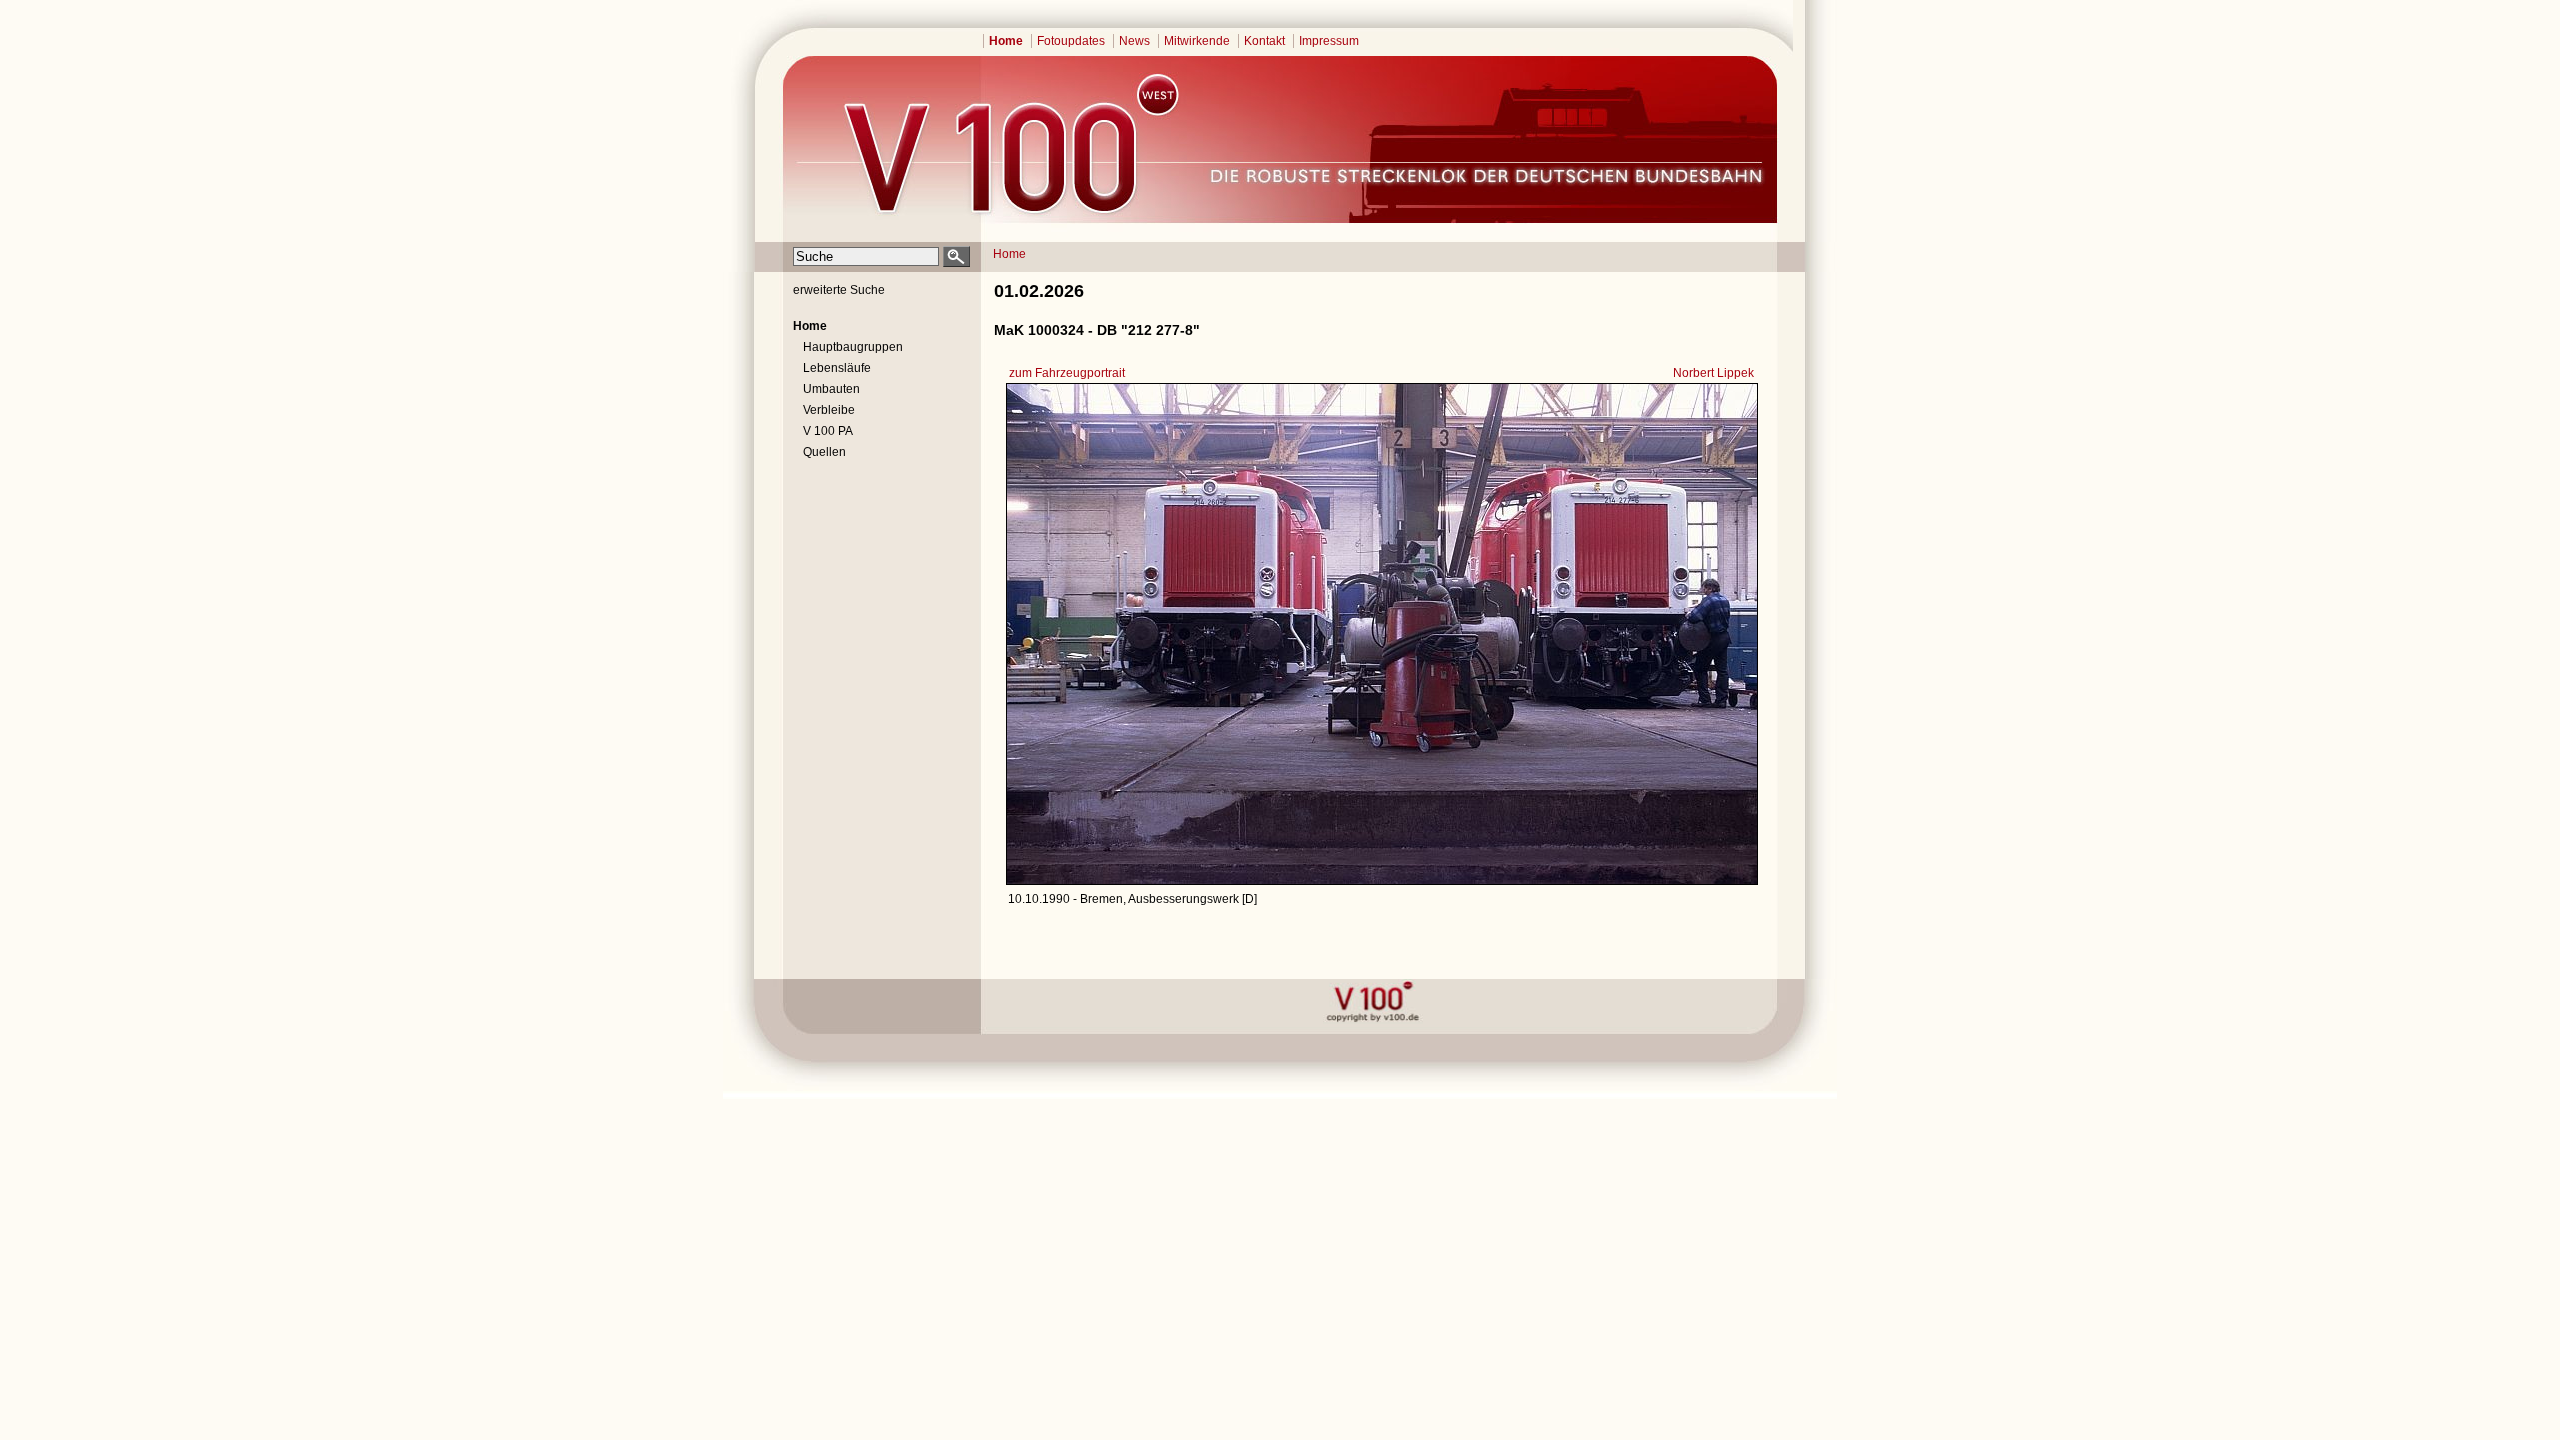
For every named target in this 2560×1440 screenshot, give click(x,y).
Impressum (1329, 41)
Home (1006, 41)
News (1134, 41)
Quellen (824, 452)
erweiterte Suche (839, 290)
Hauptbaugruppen (853, 347)
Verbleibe (829, 410)
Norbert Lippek (1713, 373)
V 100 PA (828, 431)
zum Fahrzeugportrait (1067, 373)
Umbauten (831, 389)
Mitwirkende (1197, 41)
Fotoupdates (1071, 41)
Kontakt (1264, 41)
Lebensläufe (837, 368)
